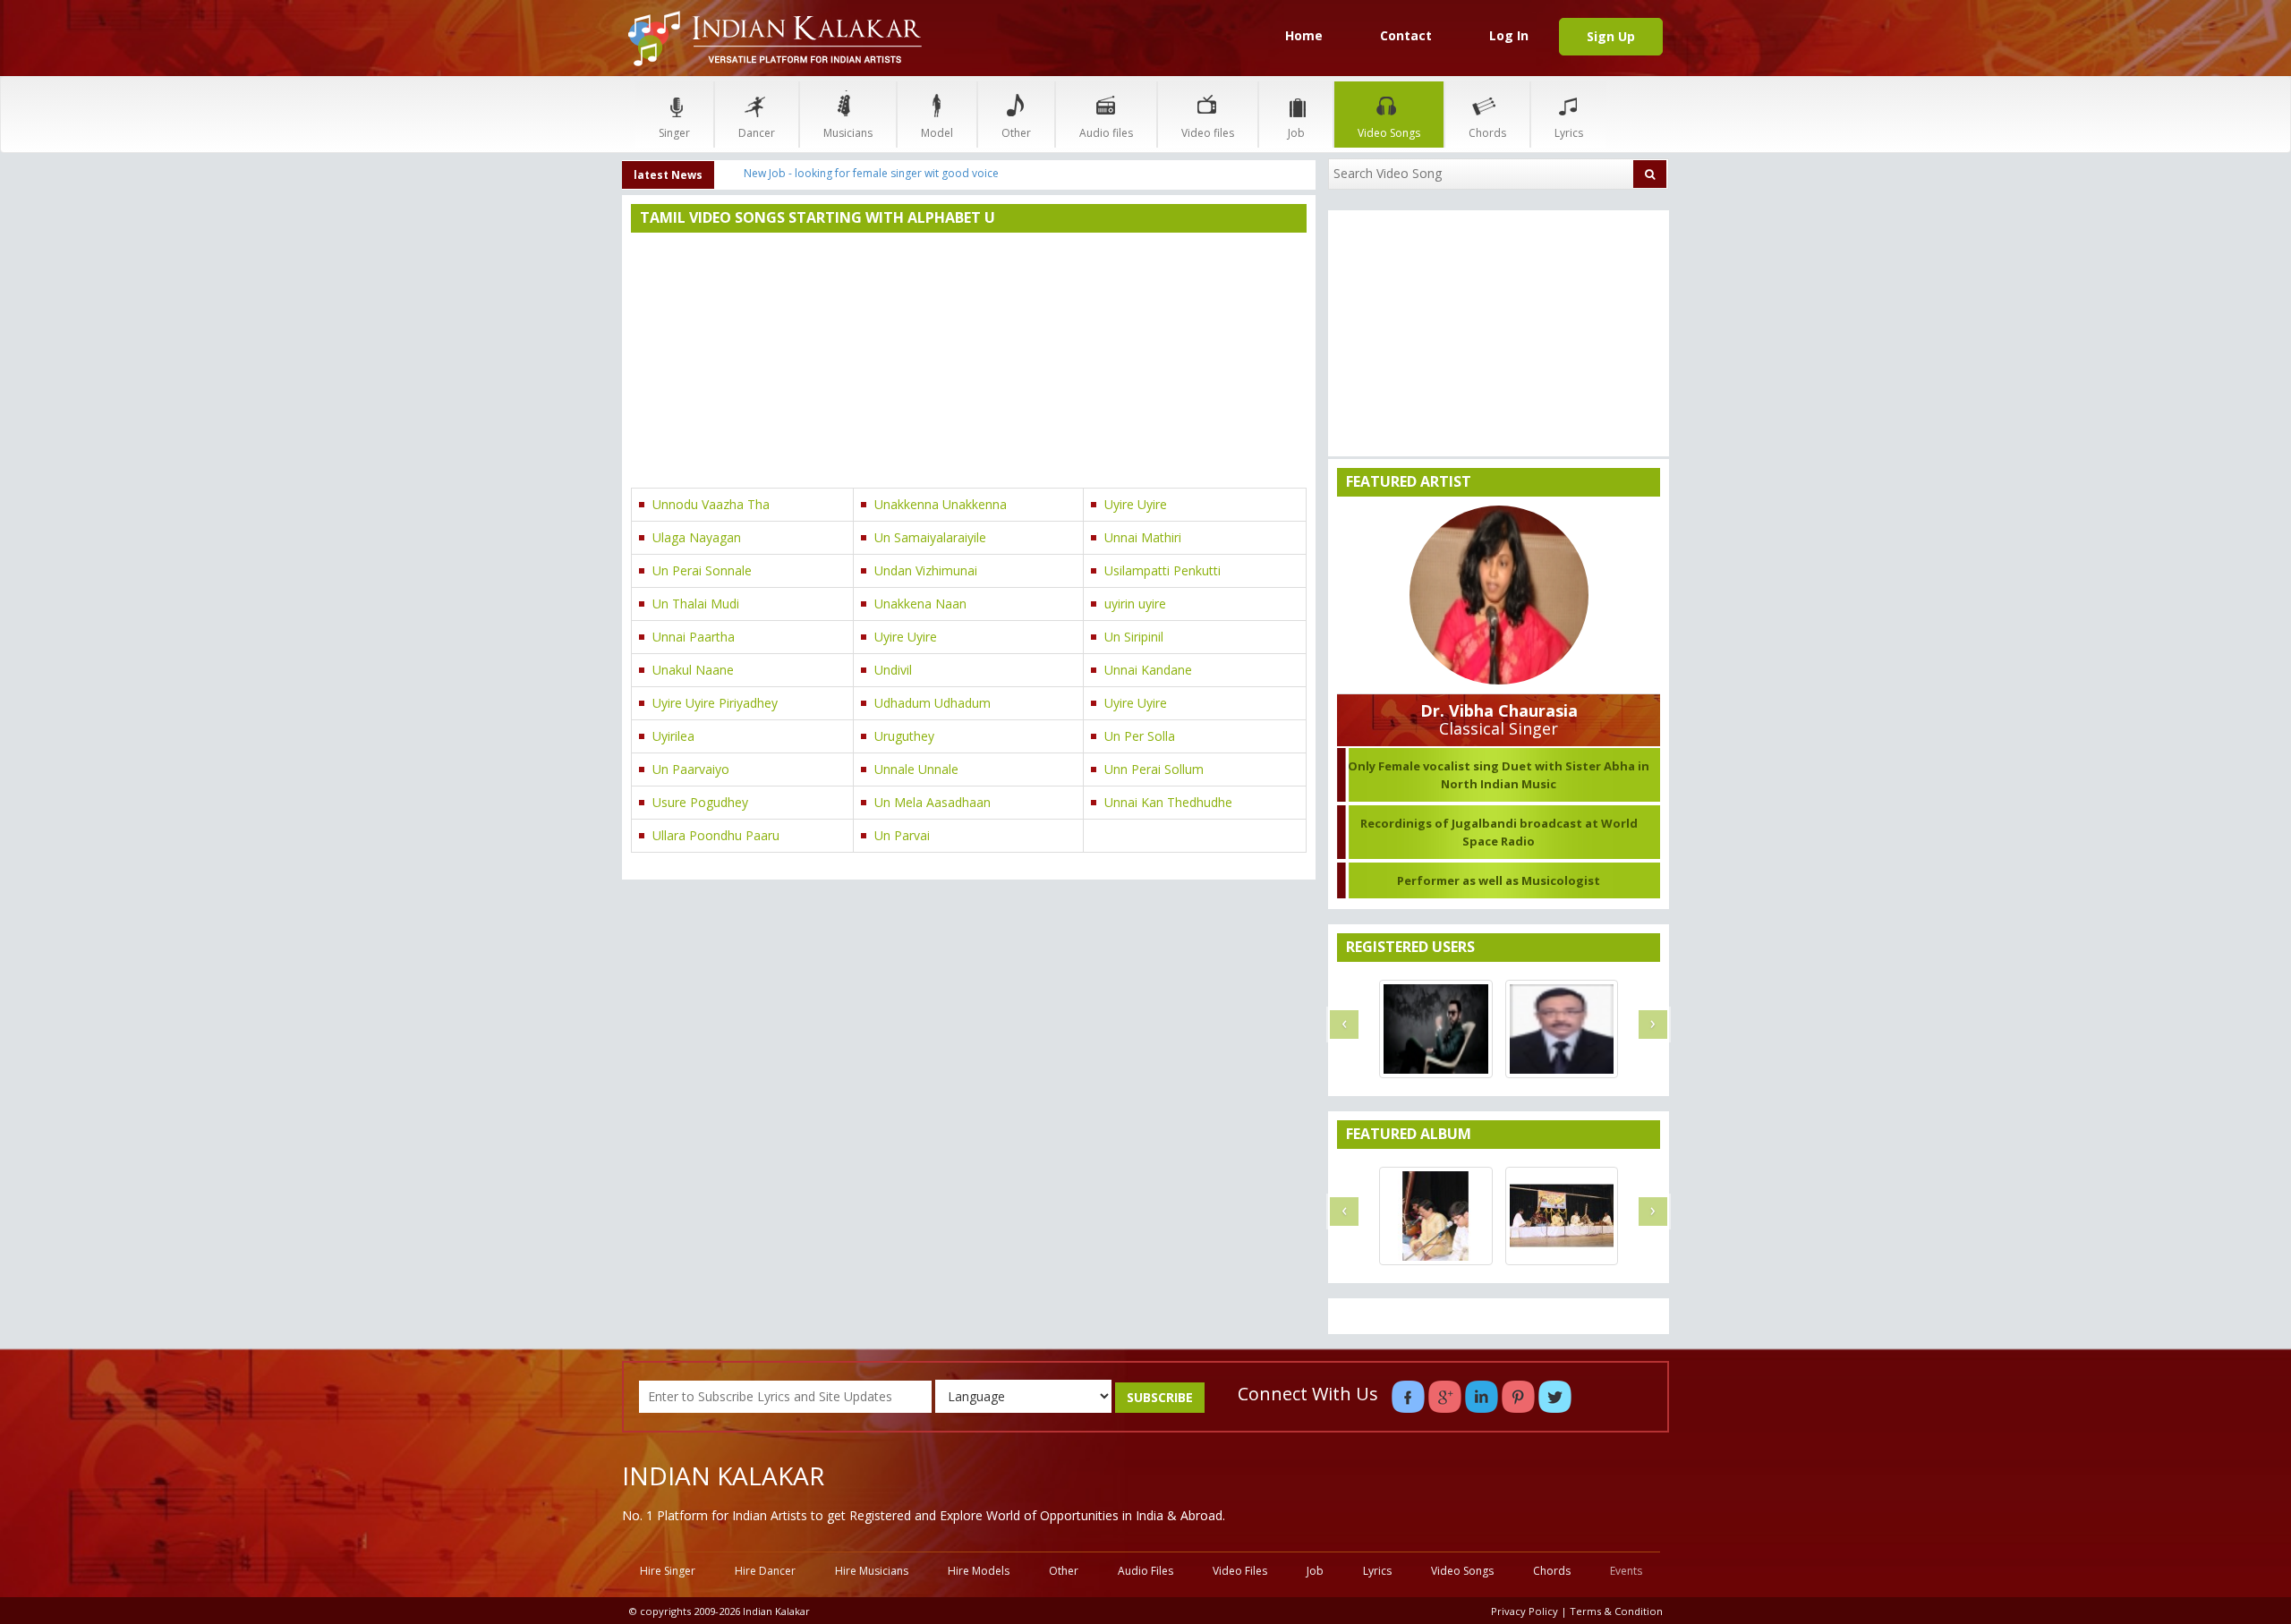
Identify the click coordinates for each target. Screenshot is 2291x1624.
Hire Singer (668, 1571)
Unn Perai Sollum (1154, 769)
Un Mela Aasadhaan (933, 802)
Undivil (893, 670)
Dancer (757, 133)
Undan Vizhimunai (926, 570)
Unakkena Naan (920, 604)
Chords (1487, 133)
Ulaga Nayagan (697, 537)
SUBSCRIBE (1160, 1397)
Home (1304, 35)
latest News (668, 175)
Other (1016, 133)
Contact (1406, 35)
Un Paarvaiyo (691, 769)
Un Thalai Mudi (696, 604)
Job (1296, 133)
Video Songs (1389, 133)
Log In (1509, 35)
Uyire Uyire (1136, 504)
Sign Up (1611, 36)
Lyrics (1569, 133)
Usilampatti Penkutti (1163, 570)
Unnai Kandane (1148, 670)
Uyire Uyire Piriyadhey (715, 703)
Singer (674, 133)
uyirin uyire (1135, 604)
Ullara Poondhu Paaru (716, 835)
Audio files (1106, 133)
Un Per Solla (1140, 736)
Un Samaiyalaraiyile (930, 537)
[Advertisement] (969, 362)
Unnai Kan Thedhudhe (1168, 802)
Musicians (848, 133)
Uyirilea (673, 736)
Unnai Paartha (694, 637)
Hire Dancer (765, 1571)
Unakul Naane (693, 670)
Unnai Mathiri (1143, 537)
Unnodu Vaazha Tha (711, 504)
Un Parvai (902, 835)
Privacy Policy (1524, 1611)
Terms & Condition (1616, 1611)
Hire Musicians (872, 1571)
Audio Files (1145, 1571)
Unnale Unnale (916, 769)
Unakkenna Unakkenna (941, 504)
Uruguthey (904, 736)
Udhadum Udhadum (933, 703)
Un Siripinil (1134, 637)
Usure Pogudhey (700, 802)
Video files (1208, 133)
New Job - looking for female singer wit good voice (871, 173)
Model (937, 133)
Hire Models (979, 1571)
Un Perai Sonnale (702, 570)
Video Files (1240, 1571)
